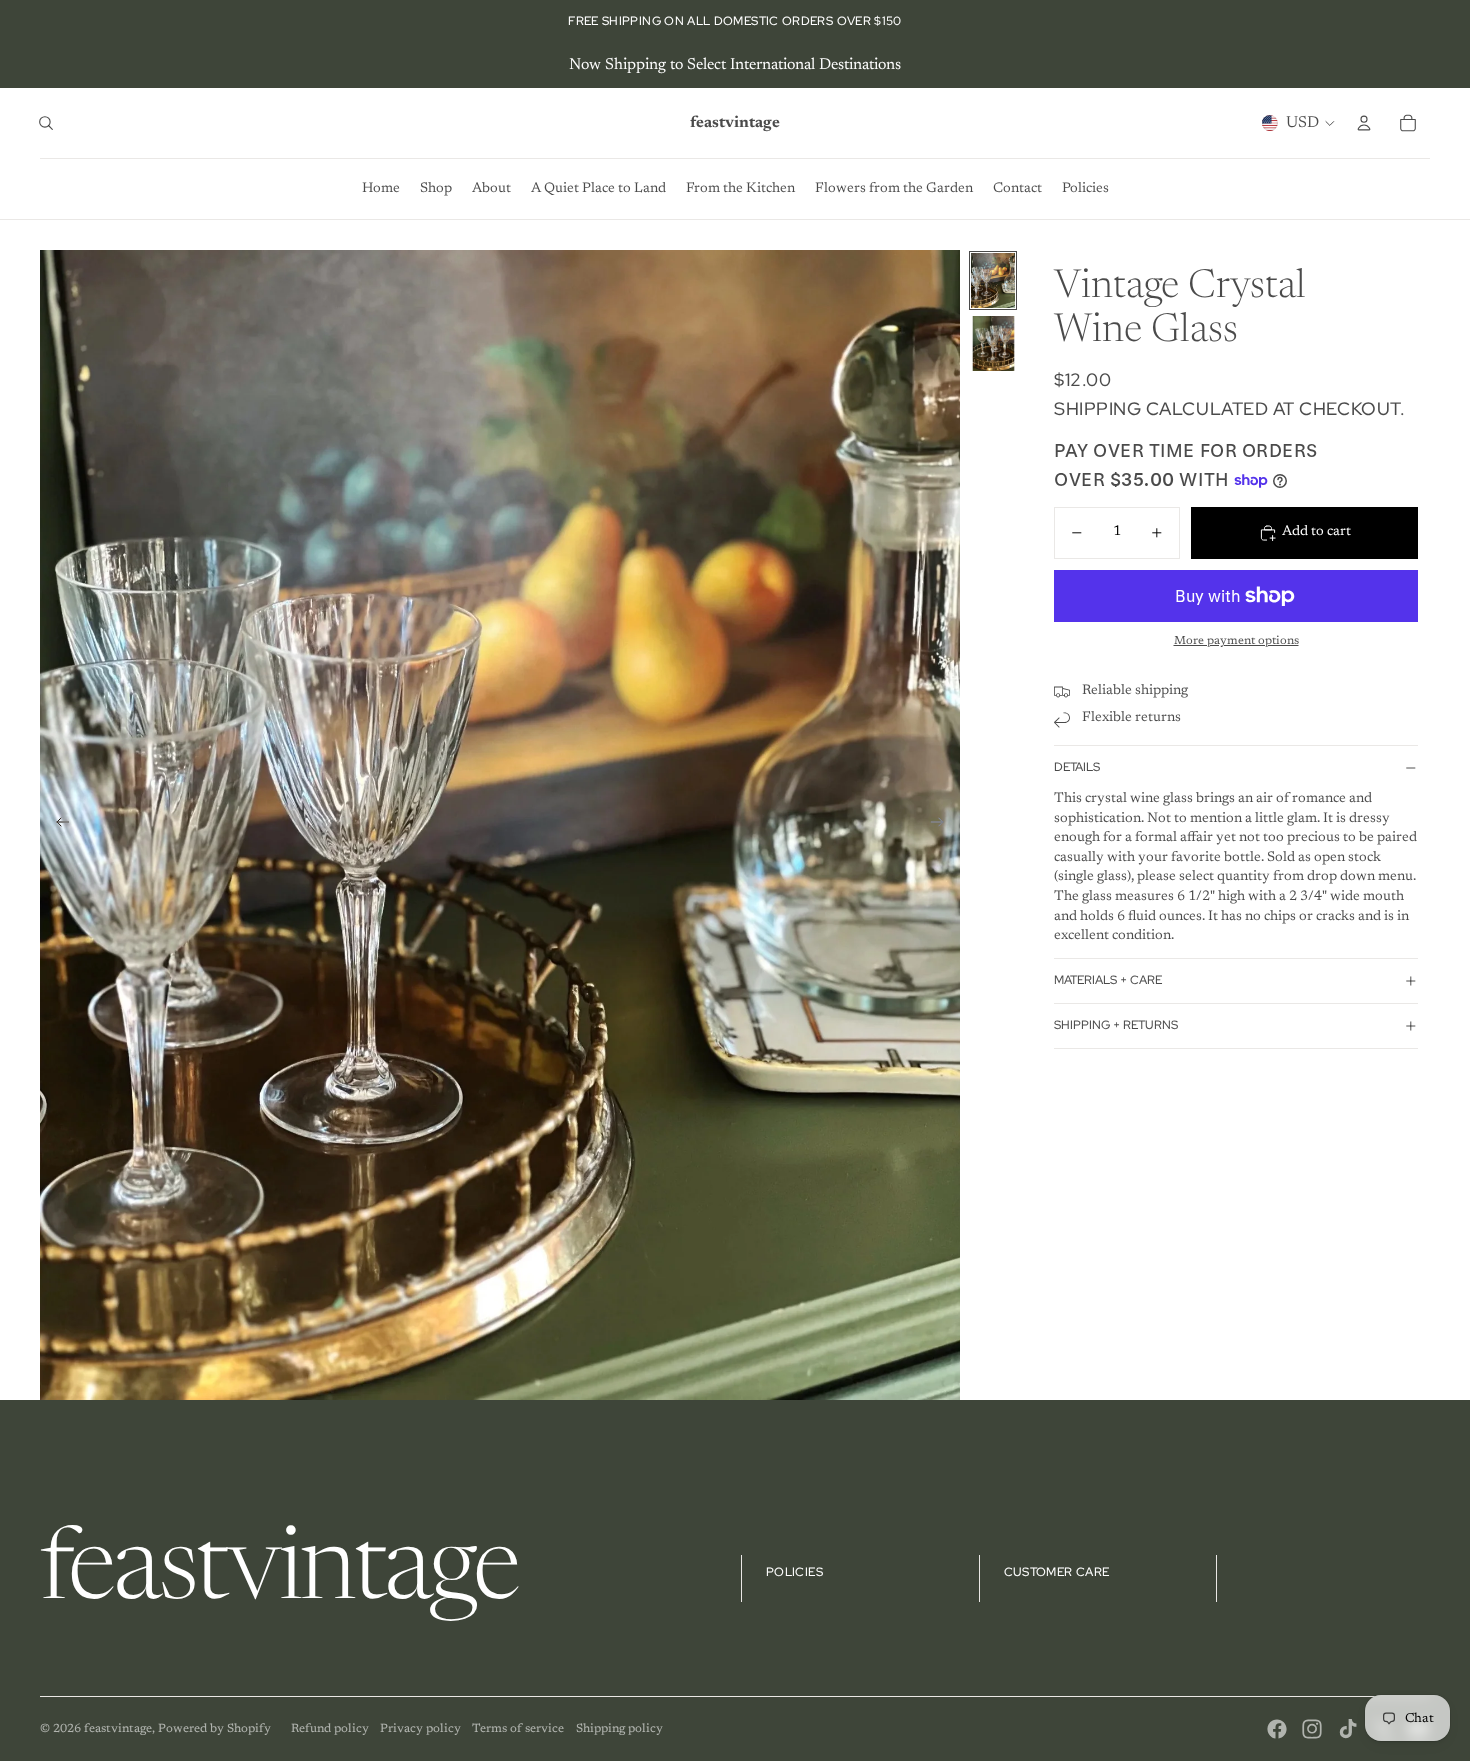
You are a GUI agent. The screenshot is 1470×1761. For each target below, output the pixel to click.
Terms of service (518, 1729)
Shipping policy (619, 1729)
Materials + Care (1108, 981)
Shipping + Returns (1116, 1026)
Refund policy (330, 1729)
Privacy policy (420, 1729)
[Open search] (46, 123)
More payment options (1236, 642)
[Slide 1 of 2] (993, 280)
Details (1077, 768)
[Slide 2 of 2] (993, 343)
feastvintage (118, 1729)
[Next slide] (943, 825)
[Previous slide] (56, 825)
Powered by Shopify (214, 1729)
